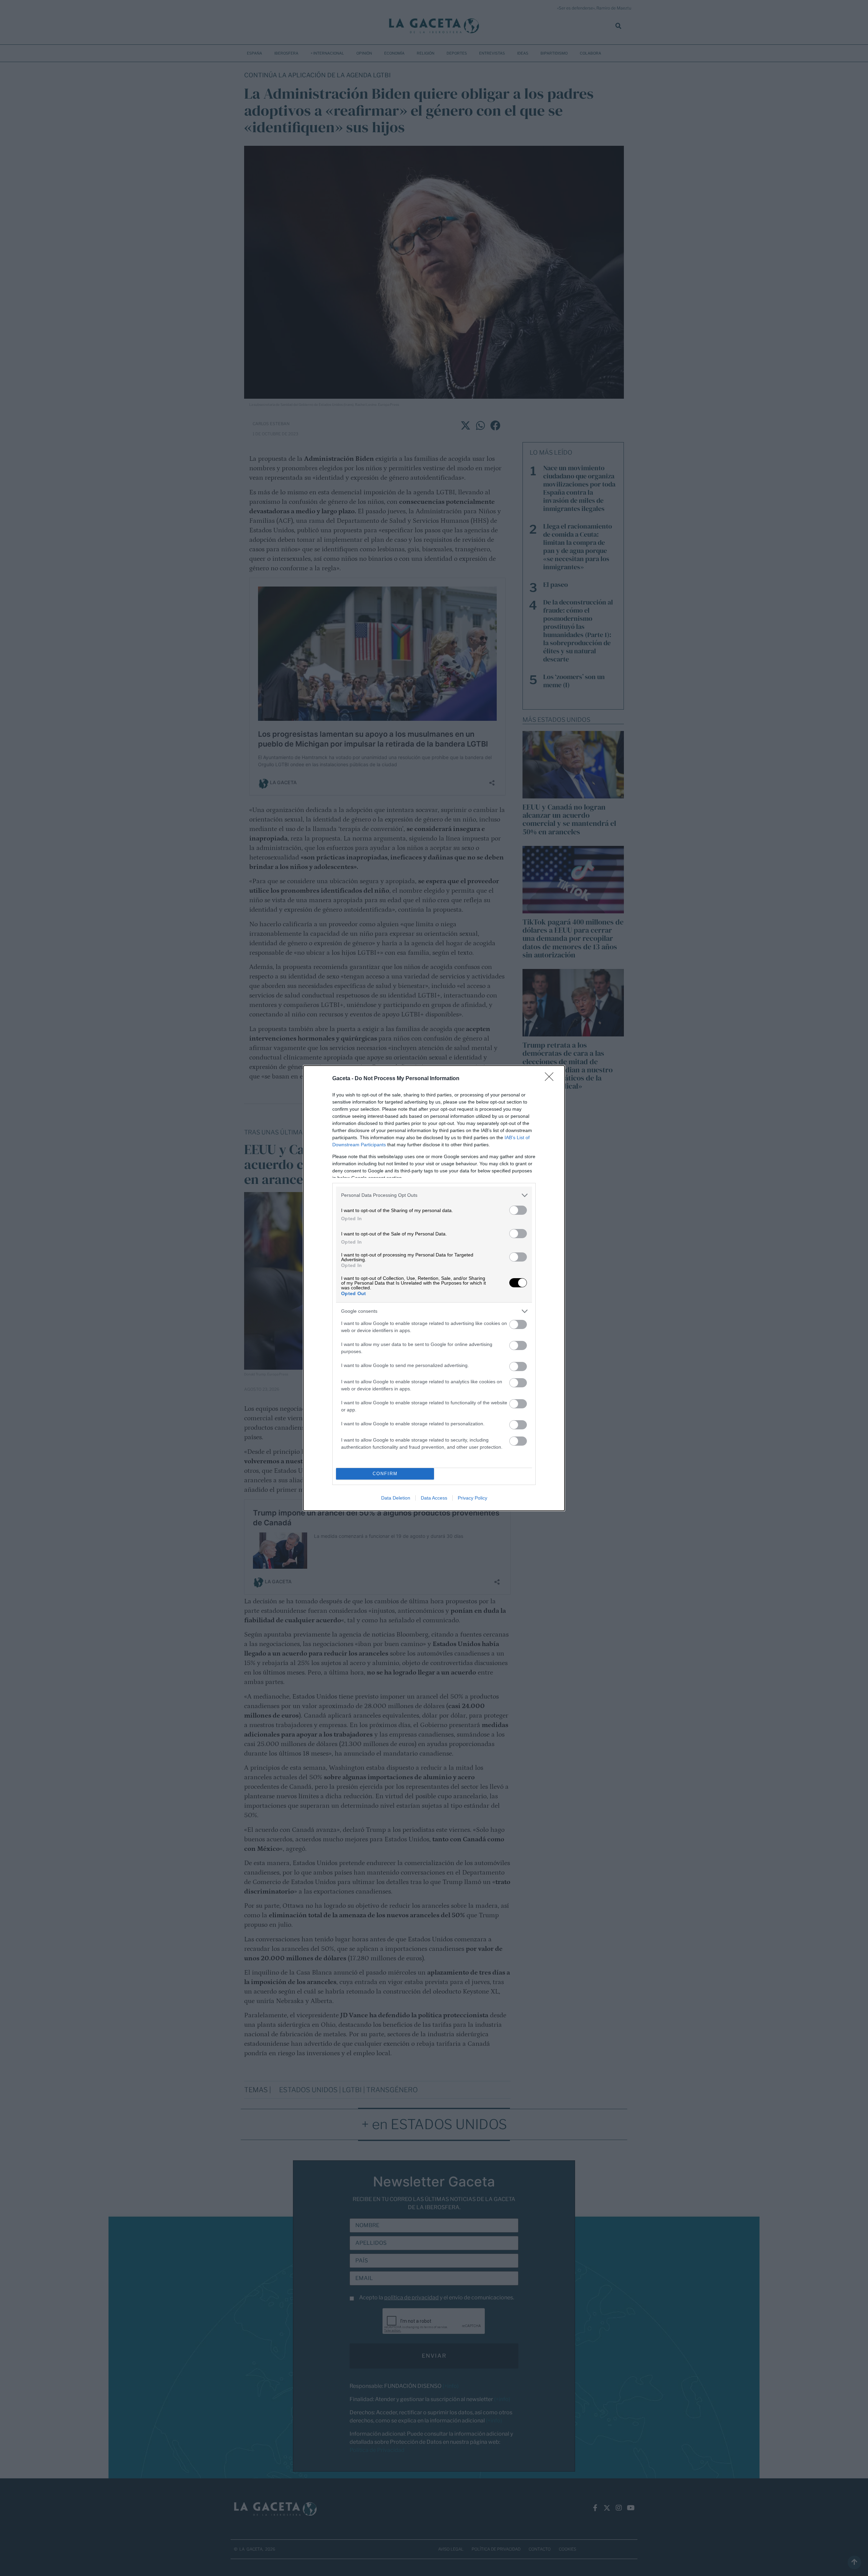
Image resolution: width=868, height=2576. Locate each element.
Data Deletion (396, 1498)
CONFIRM (385, 1474)
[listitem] (434, 1195)
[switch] (518, 1210)
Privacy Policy (472, 1498)
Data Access (434, 1498)
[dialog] (434, 1288)
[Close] (551, 1079)
